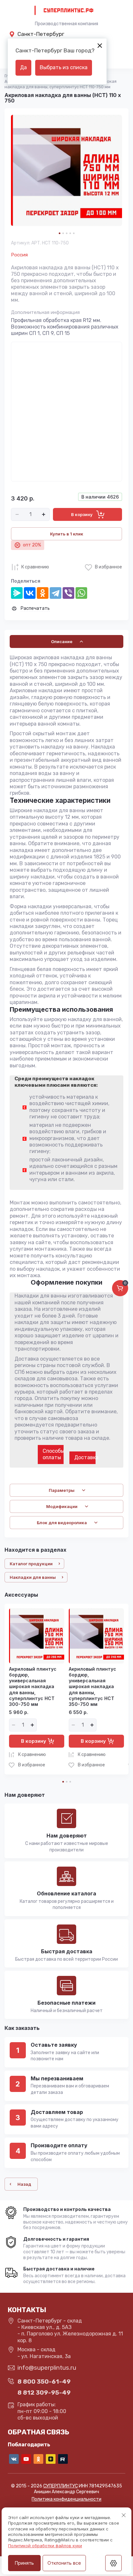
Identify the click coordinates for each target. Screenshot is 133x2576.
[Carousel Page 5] (74, 233)
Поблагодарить (29, 2445)
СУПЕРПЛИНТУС (61, 2486)
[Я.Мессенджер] (17, 593)
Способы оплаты (53, 1454)
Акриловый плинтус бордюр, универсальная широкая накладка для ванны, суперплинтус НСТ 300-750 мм (33, 1687)
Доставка (85, 1457)
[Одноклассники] (43, 593)
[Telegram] (56, 593)
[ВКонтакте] (30, 593)
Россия (19, 255)
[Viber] (68, 593)
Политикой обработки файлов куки (45, 2546)
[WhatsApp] (81, 593)
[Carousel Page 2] (63, 233)
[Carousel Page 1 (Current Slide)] (60, 233)
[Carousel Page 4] (70, 233)
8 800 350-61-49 (44, 2382)
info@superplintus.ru (47, 2368)
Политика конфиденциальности (66, 2499)
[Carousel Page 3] (67, 233)
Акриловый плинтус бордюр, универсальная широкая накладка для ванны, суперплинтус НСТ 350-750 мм (92, 1687)
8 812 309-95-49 (44, 2393)
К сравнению (35, 567)
